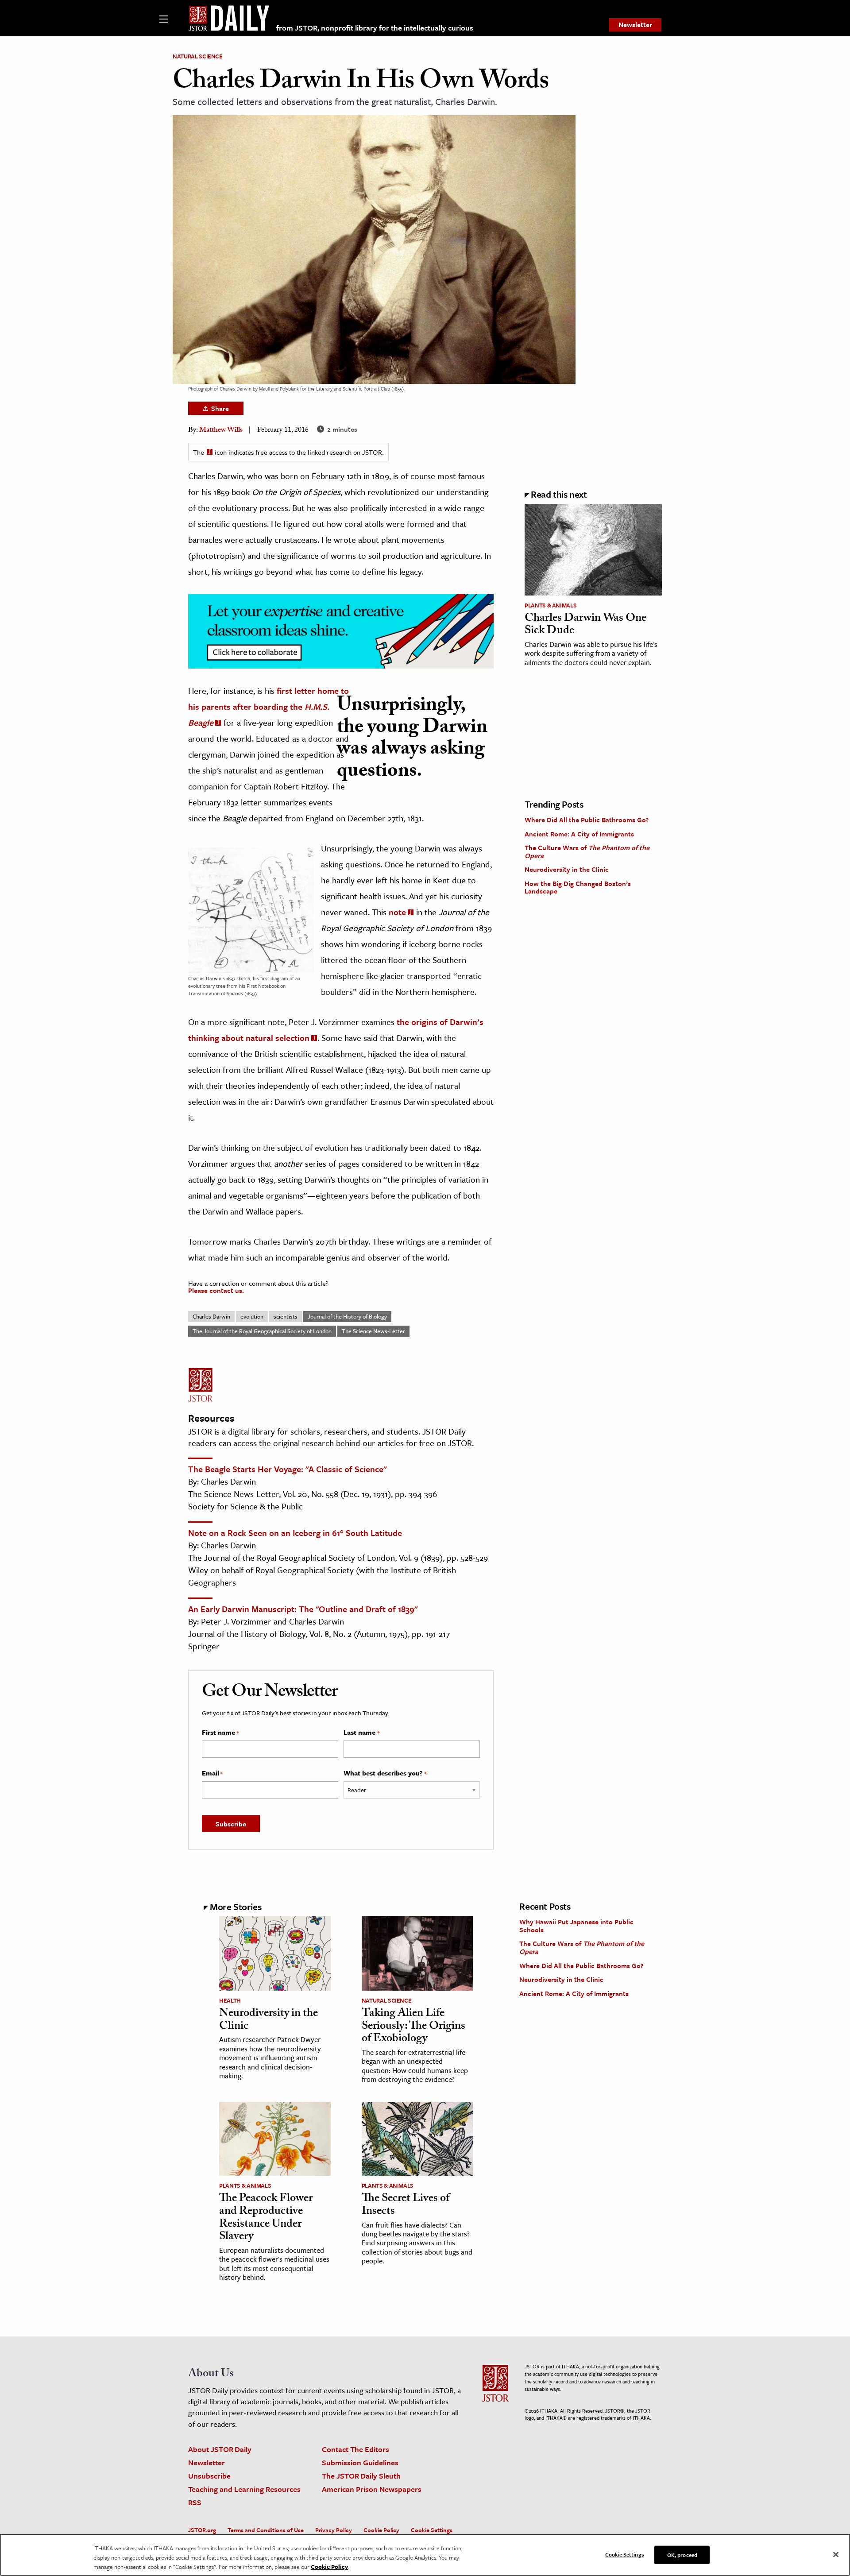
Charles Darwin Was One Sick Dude (585, 625)
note (397, 912)
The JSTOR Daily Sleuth (361, 2476)
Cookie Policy (381, 2530)
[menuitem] (635, 25)
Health (230, 2000)
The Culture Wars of (587, 851)
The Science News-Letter (373, 1331)
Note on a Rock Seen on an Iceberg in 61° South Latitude (295, 1533)
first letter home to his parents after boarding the (269, 706)
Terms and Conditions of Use (266, 2530)
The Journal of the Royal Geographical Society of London (262, 1331)
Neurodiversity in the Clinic (567, 869)
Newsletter (635, 24)
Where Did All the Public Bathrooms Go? (587, 820)
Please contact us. (216, 1290)
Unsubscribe (209, 2476)
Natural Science (198, 56)
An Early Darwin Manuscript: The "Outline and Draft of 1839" (303, 1609)
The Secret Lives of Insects (406, 2206)
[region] (425, 2555)
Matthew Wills (221, 431)
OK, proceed (682, 2554)
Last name (361, 1733)
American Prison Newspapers (372, 2489)
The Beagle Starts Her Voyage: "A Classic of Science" (287, 1469)
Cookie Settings (432, 2530)
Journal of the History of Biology (347, 1316)
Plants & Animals (551, 605)
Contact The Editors (355, 2449)
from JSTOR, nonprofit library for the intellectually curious (375, 28)
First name (220, 1733)
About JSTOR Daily (220, 2449)
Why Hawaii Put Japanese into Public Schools (576, 1926)
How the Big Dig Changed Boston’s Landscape (578, 887)
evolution (252, 1316)
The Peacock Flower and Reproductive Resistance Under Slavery (266, 2218)
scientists (286, 1316)
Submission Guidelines (360, 2462)
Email (212, 1773)
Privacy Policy (334, 2530)
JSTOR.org (202, 2530)
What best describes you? (385, 1773)
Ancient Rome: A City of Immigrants (579, 834)
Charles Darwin (211, 1316)
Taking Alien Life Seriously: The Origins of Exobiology (413, 2027)
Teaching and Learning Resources (244, 2489)
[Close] (836, 2554)
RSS (195, 2502)
